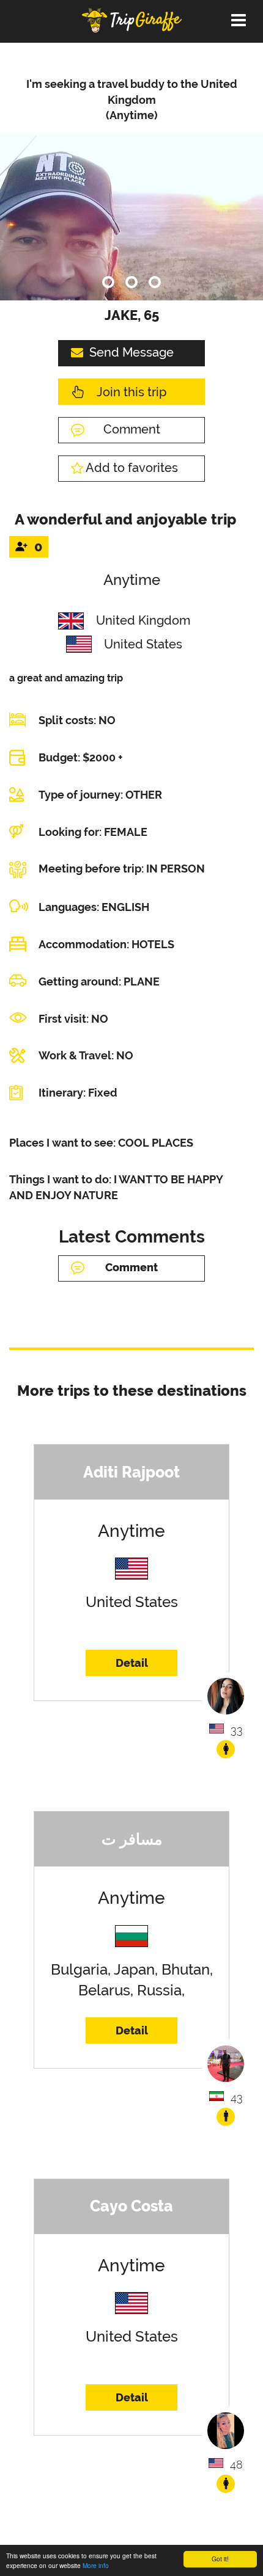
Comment (132, 429)
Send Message (131, 352)
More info (96, 2565)
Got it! (220, 2559)
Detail (132, 1663)
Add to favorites (132, 468)
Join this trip (131, 392)
